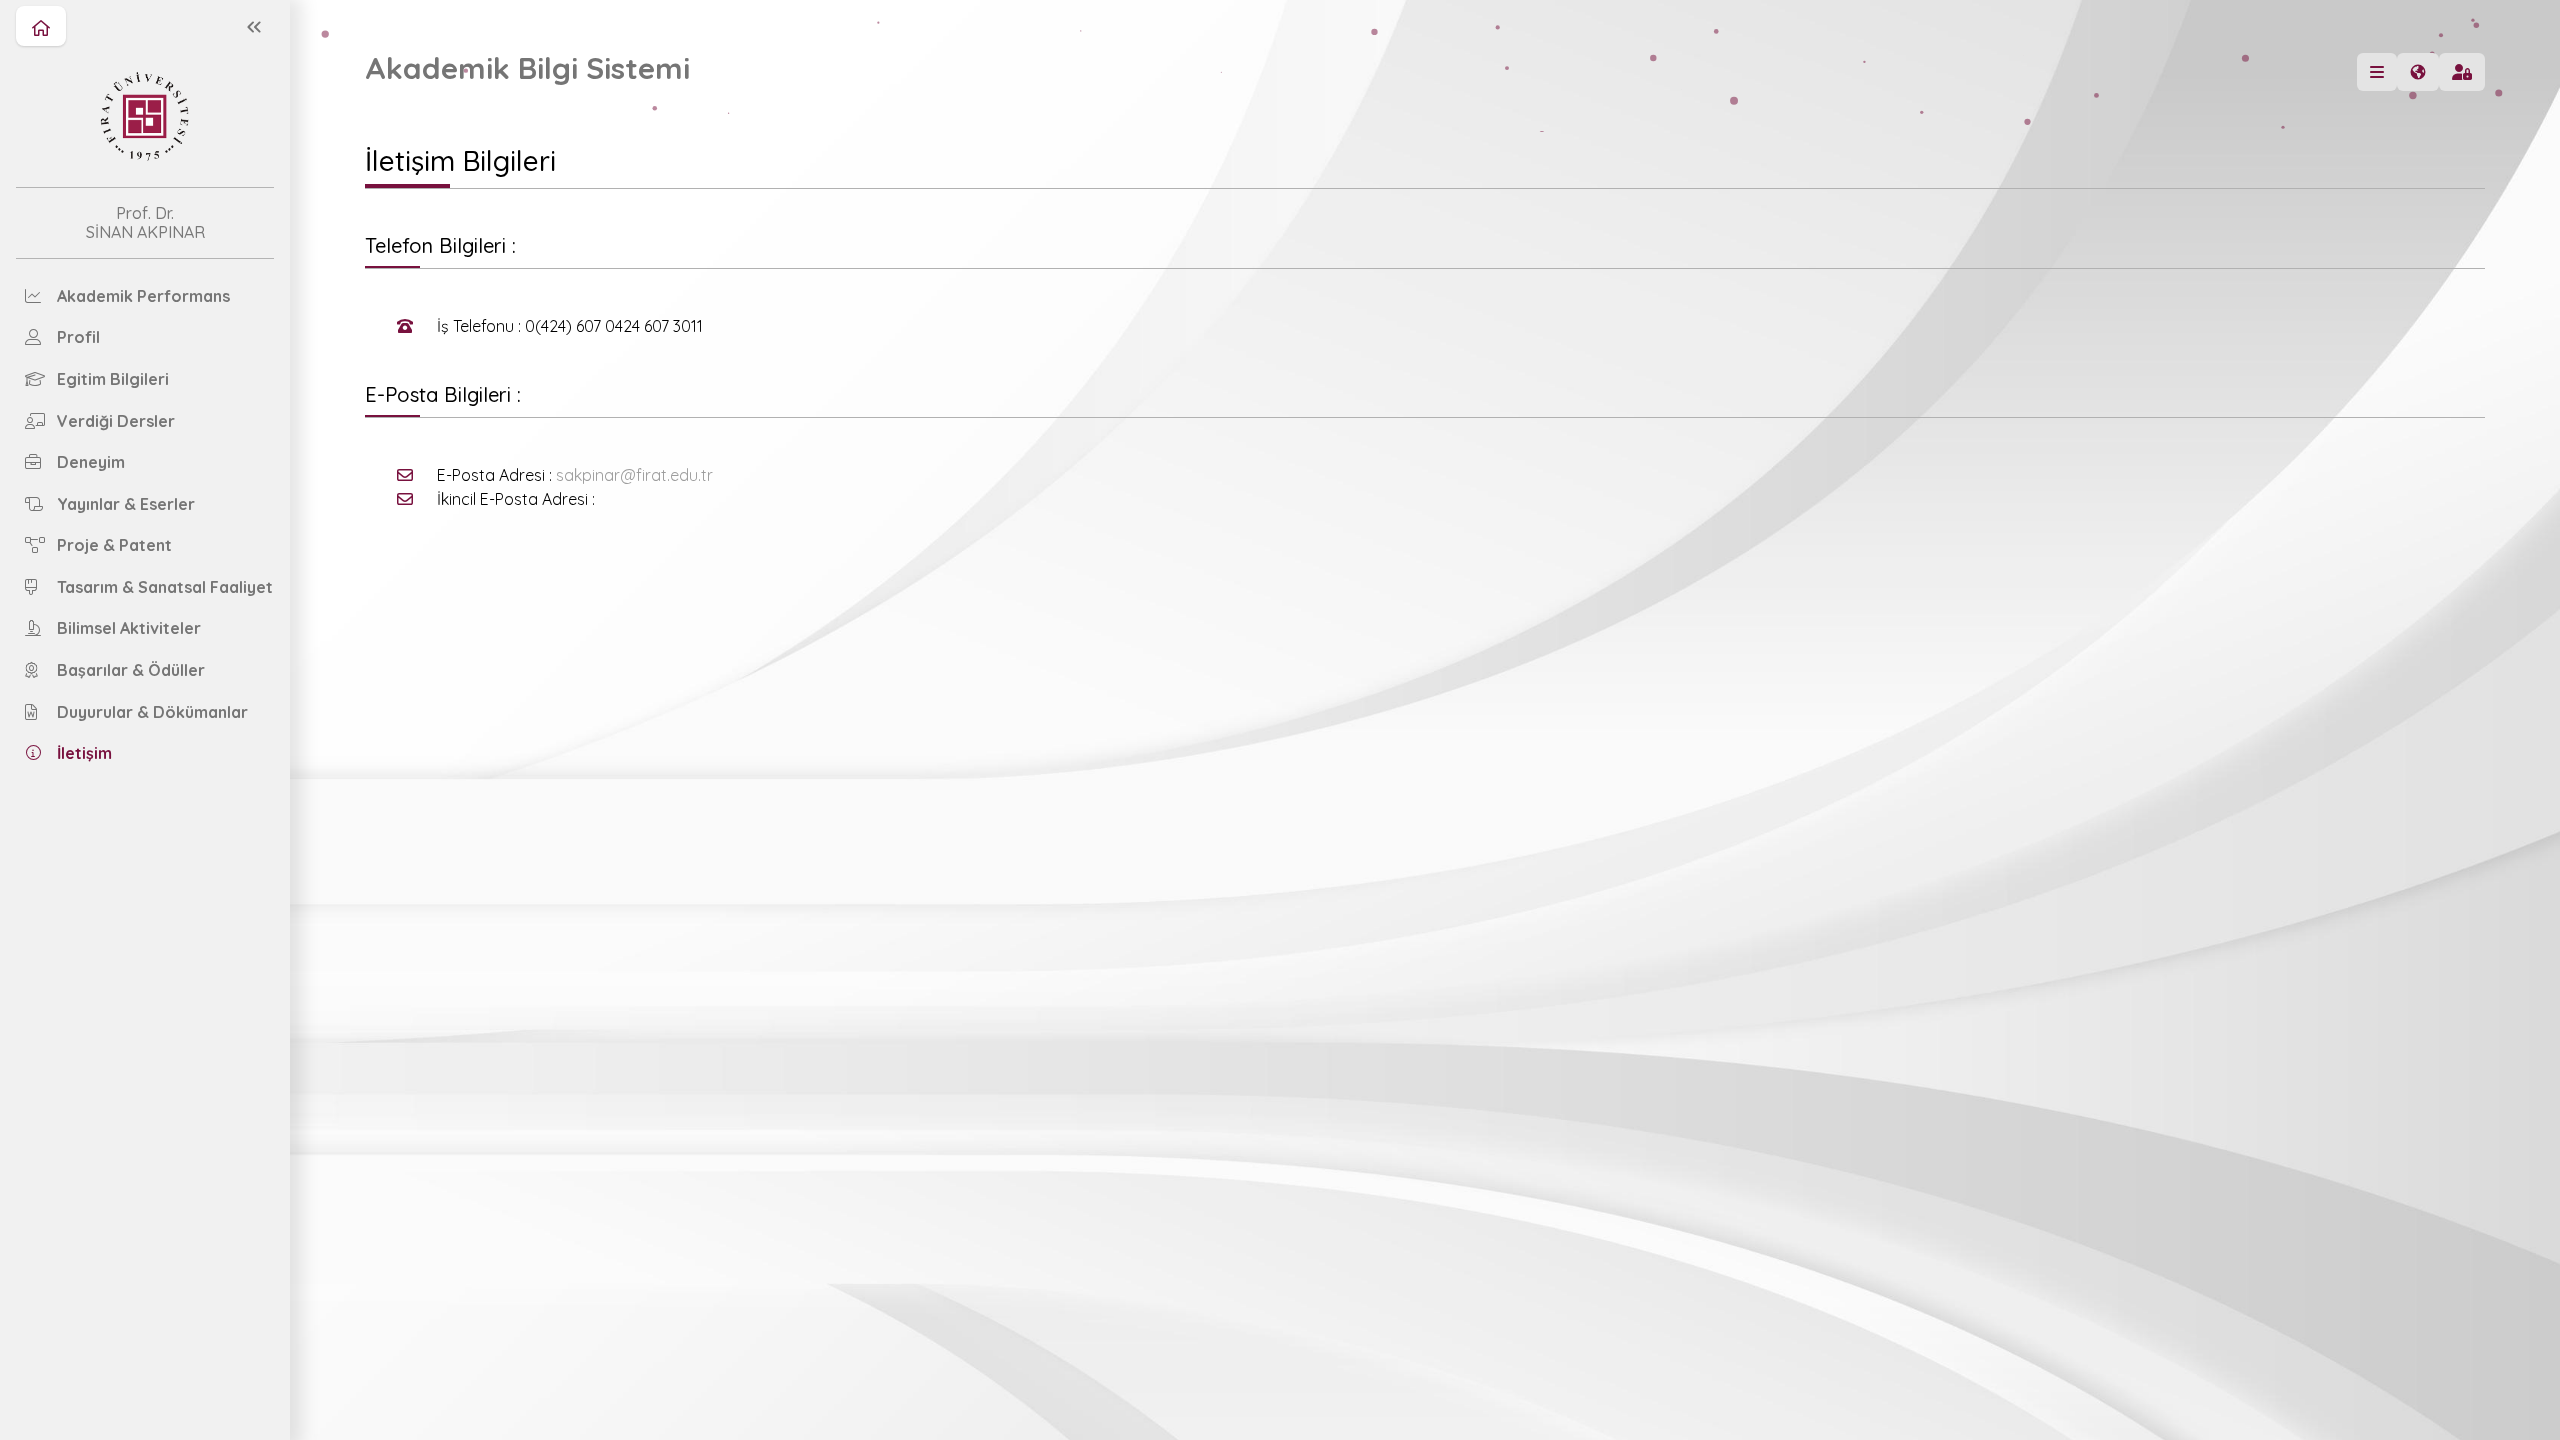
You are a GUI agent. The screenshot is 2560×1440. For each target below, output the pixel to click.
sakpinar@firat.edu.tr (634, 475)
